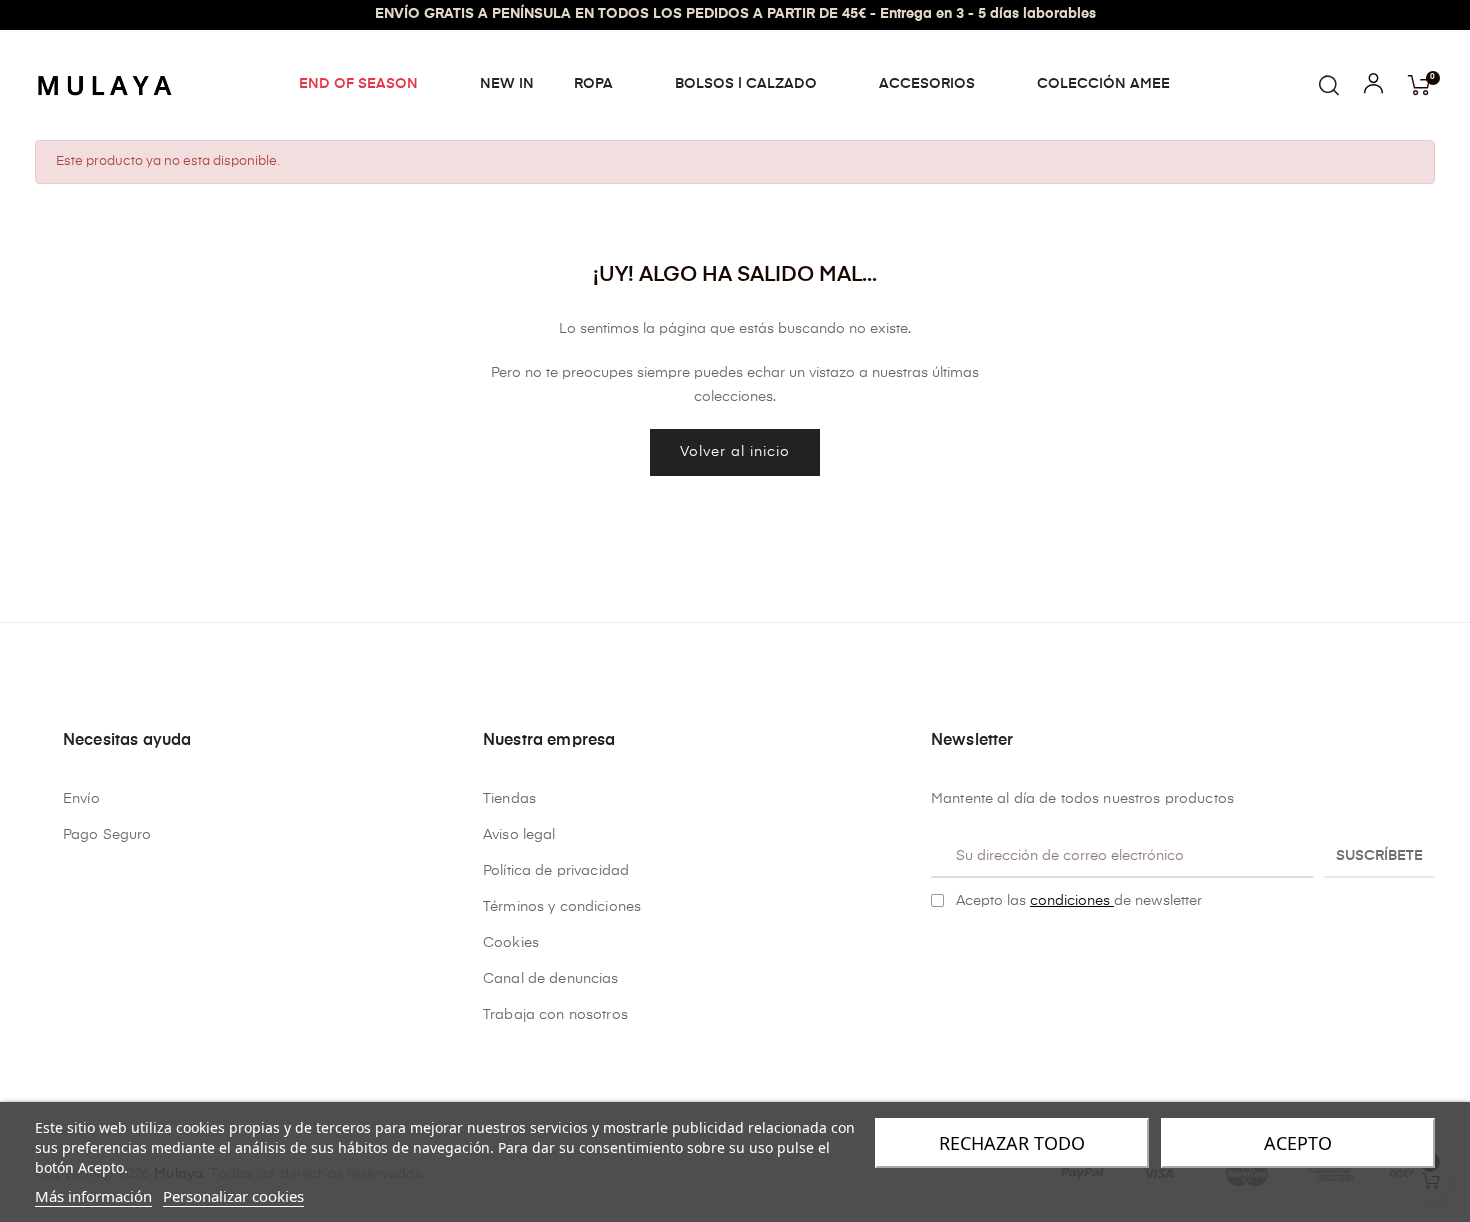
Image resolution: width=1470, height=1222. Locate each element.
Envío (81, 799)
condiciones (1072, 901)
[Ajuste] (1373, 88)
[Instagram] (970, 952)
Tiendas (509, 799)
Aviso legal (519, 835)
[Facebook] (939, 952)
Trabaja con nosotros (555, 1015)
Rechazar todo (1012, 1143)
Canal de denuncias (551, 979)
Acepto (1298, 1143)
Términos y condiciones (562, 907)
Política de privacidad (556, 871)
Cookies (511, 943)
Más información (93, 1196)
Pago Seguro (107, 835)
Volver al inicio (735, 452)
